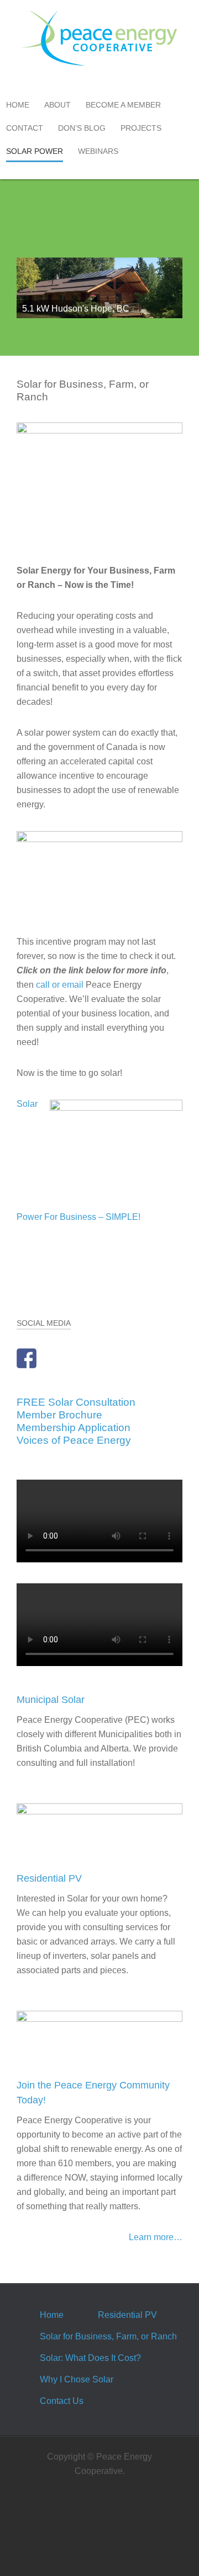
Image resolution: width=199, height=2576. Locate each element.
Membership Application (74, 1428)
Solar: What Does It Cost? (90, 2358)
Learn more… (156, 2237)
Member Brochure (59, 1415)
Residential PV (127, 2315)
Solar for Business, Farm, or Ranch (108, 2336)
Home (52, 2315)
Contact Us (62, 2401)
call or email (60, 985)
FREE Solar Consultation (76, 1402)
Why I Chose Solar (77, 2379)
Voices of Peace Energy (74, 1440)
